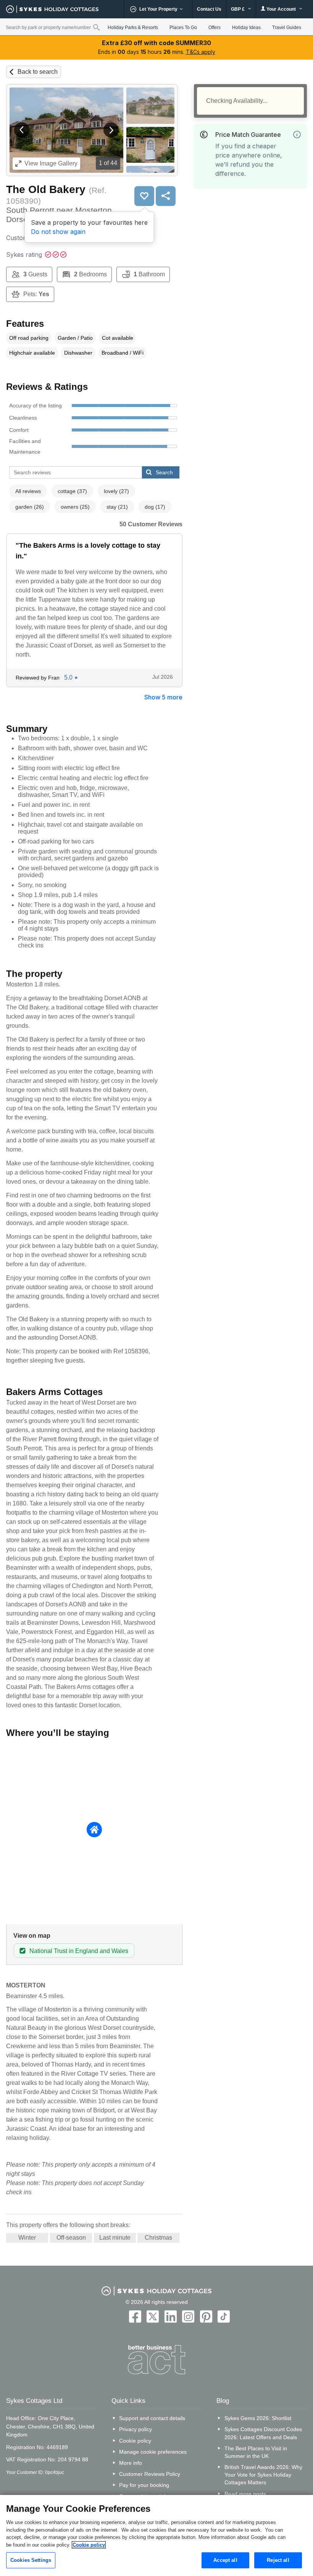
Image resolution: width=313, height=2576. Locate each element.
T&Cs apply (201, 52)
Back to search (38, 72)
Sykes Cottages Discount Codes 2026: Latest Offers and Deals (263, 2433)
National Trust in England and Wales (79, 1951)
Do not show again (58, 232)
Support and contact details (152, 2418)
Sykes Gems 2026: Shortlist (258, 2418)
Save (144, 196)
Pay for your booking (144, 2485)
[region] (156, 2535)
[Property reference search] (96, 27)
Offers (215, 28)
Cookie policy (135, 2441)
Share (166, 196)
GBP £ (238, 9)
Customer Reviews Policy (150, 2474)
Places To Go (183, 28)
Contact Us (209, 9)
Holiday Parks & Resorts (133, 28)
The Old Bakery (46, 189)
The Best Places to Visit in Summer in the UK (256, 2452)
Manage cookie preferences (153, 2452)
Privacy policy (136, 2429)
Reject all (278, 2560)
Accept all (225, 2560)
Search (164, 472)
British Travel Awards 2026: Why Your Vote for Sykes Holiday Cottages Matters (263, 2475)
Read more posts (245, 2494)
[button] (22, 130)
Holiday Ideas (246, 28)
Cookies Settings (31, 2560)
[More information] (297, 135)
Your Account (281, 9)
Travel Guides (287, 28)
